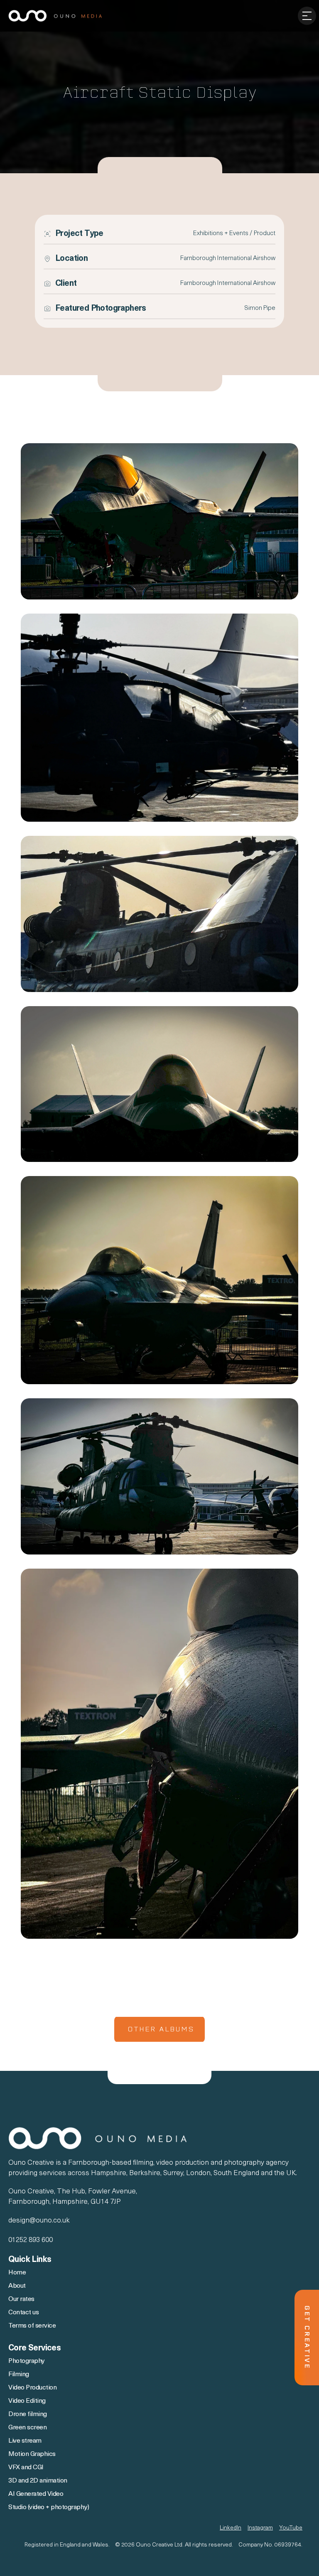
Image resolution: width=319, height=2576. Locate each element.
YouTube (291, 2528)
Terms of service (32, 2326)
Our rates (21, 2299)
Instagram (260, 2528)
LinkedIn (231, 2528)
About (18, 2286)
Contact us (23, 2313)
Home (17, 2273)
